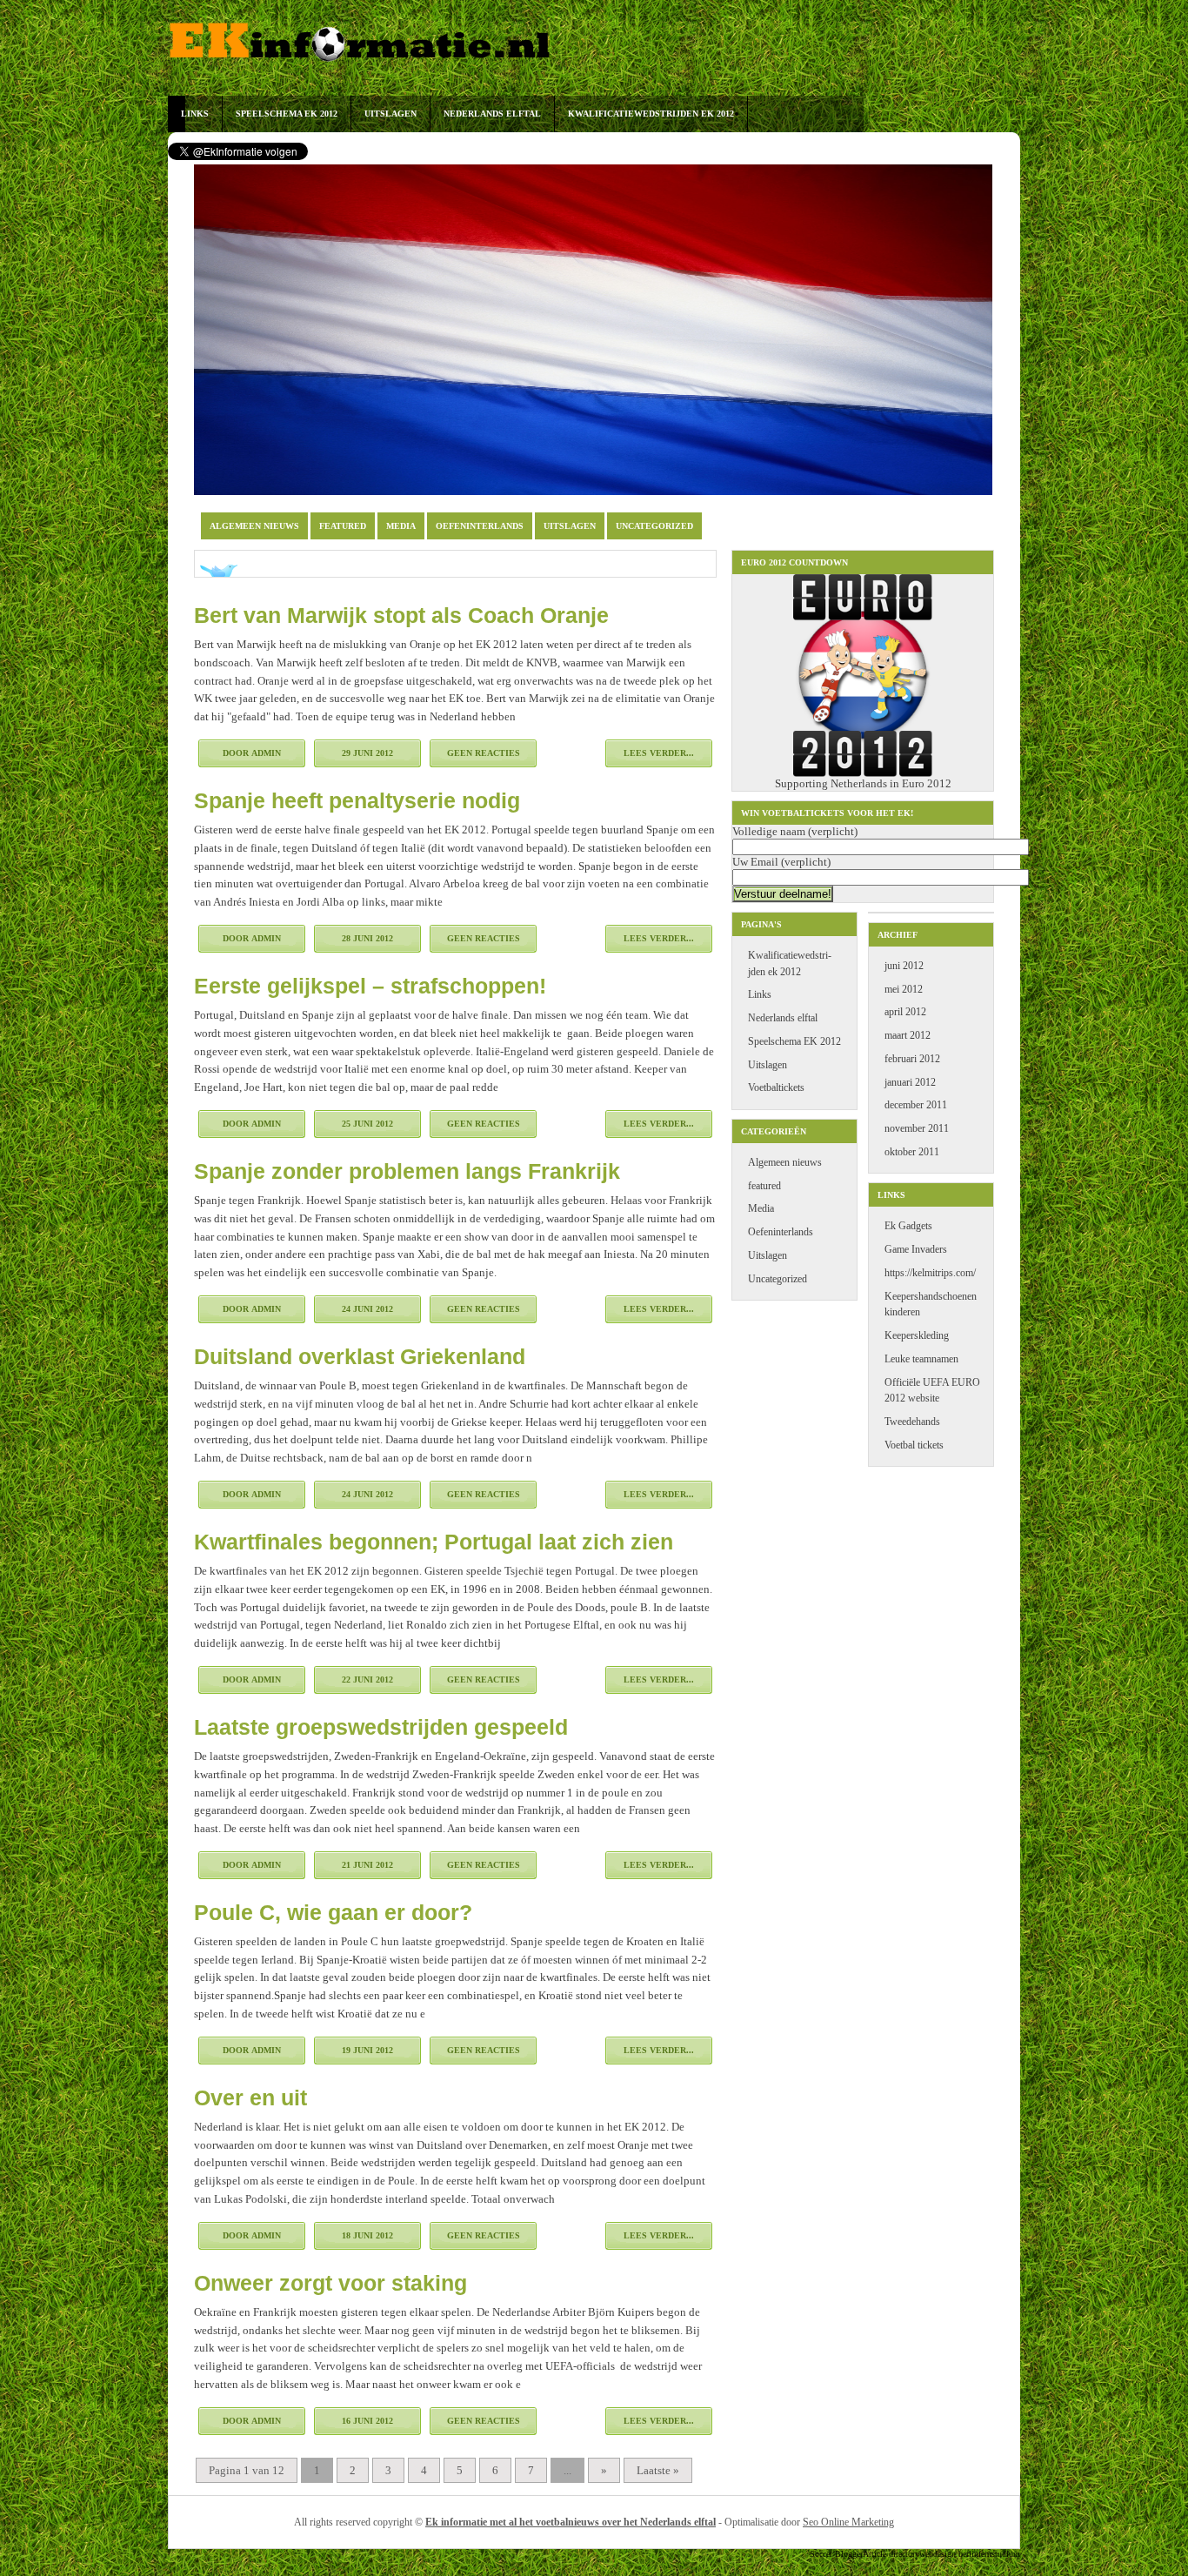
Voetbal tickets (914, 1445)
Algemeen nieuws (254, 526)
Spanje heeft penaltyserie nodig (357, 800)
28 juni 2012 (367, 938)
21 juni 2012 (367, 1865)
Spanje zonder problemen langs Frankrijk (407, 1171)
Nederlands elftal (492, 114)
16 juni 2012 (367, 2421)
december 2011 (916, 1105)
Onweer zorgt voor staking (330, 2283)
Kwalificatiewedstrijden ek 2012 (651, 114)
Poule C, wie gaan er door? (333, 1912)
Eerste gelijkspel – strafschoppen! (370, 986)
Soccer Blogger (836, 2554)
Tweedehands (912, 1422)
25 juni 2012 (367, 1124)
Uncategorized (654, 526)
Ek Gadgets (908, 1226)
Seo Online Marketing (848, 2522)
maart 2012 (908, 1036)
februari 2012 (912, 1059)
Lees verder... (659, 753)
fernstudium (999, 2554)
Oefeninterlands (480, 526)
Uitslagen (390, 114)
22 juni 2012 (367, 1679)
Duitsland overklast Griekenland (360, 1356)
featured (343, 526)
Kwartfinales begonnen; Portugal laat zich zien (434, 1542)
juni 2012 (904, 966)
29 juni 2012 (367, 753)
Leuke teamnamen (921, 1359)
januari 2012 (910, 1083)
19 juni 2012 (367, 2050)
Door (252, 753)
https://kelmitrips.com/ (930, 1273)
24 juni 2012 (367, 1309)
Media (401, 526)
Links (195, 114)
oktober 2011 (912, 1152)
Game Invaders (916, 1250)
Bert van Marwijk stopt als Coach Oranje (401, 615)
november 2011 (917, 1129)
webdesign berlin (949, 2554)
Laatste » (658, 2470)
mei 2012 (904, 990)
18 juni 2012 (367, 2235)
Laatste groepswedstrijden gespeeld (381, 1727)
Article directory (891, 2554)
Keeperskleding (917, 1336)
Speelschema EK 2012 (287, 114)
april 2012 (905, 1012)
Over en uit (250, 2098)
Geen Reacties (484, 753)
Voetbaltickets (776, 1088)
